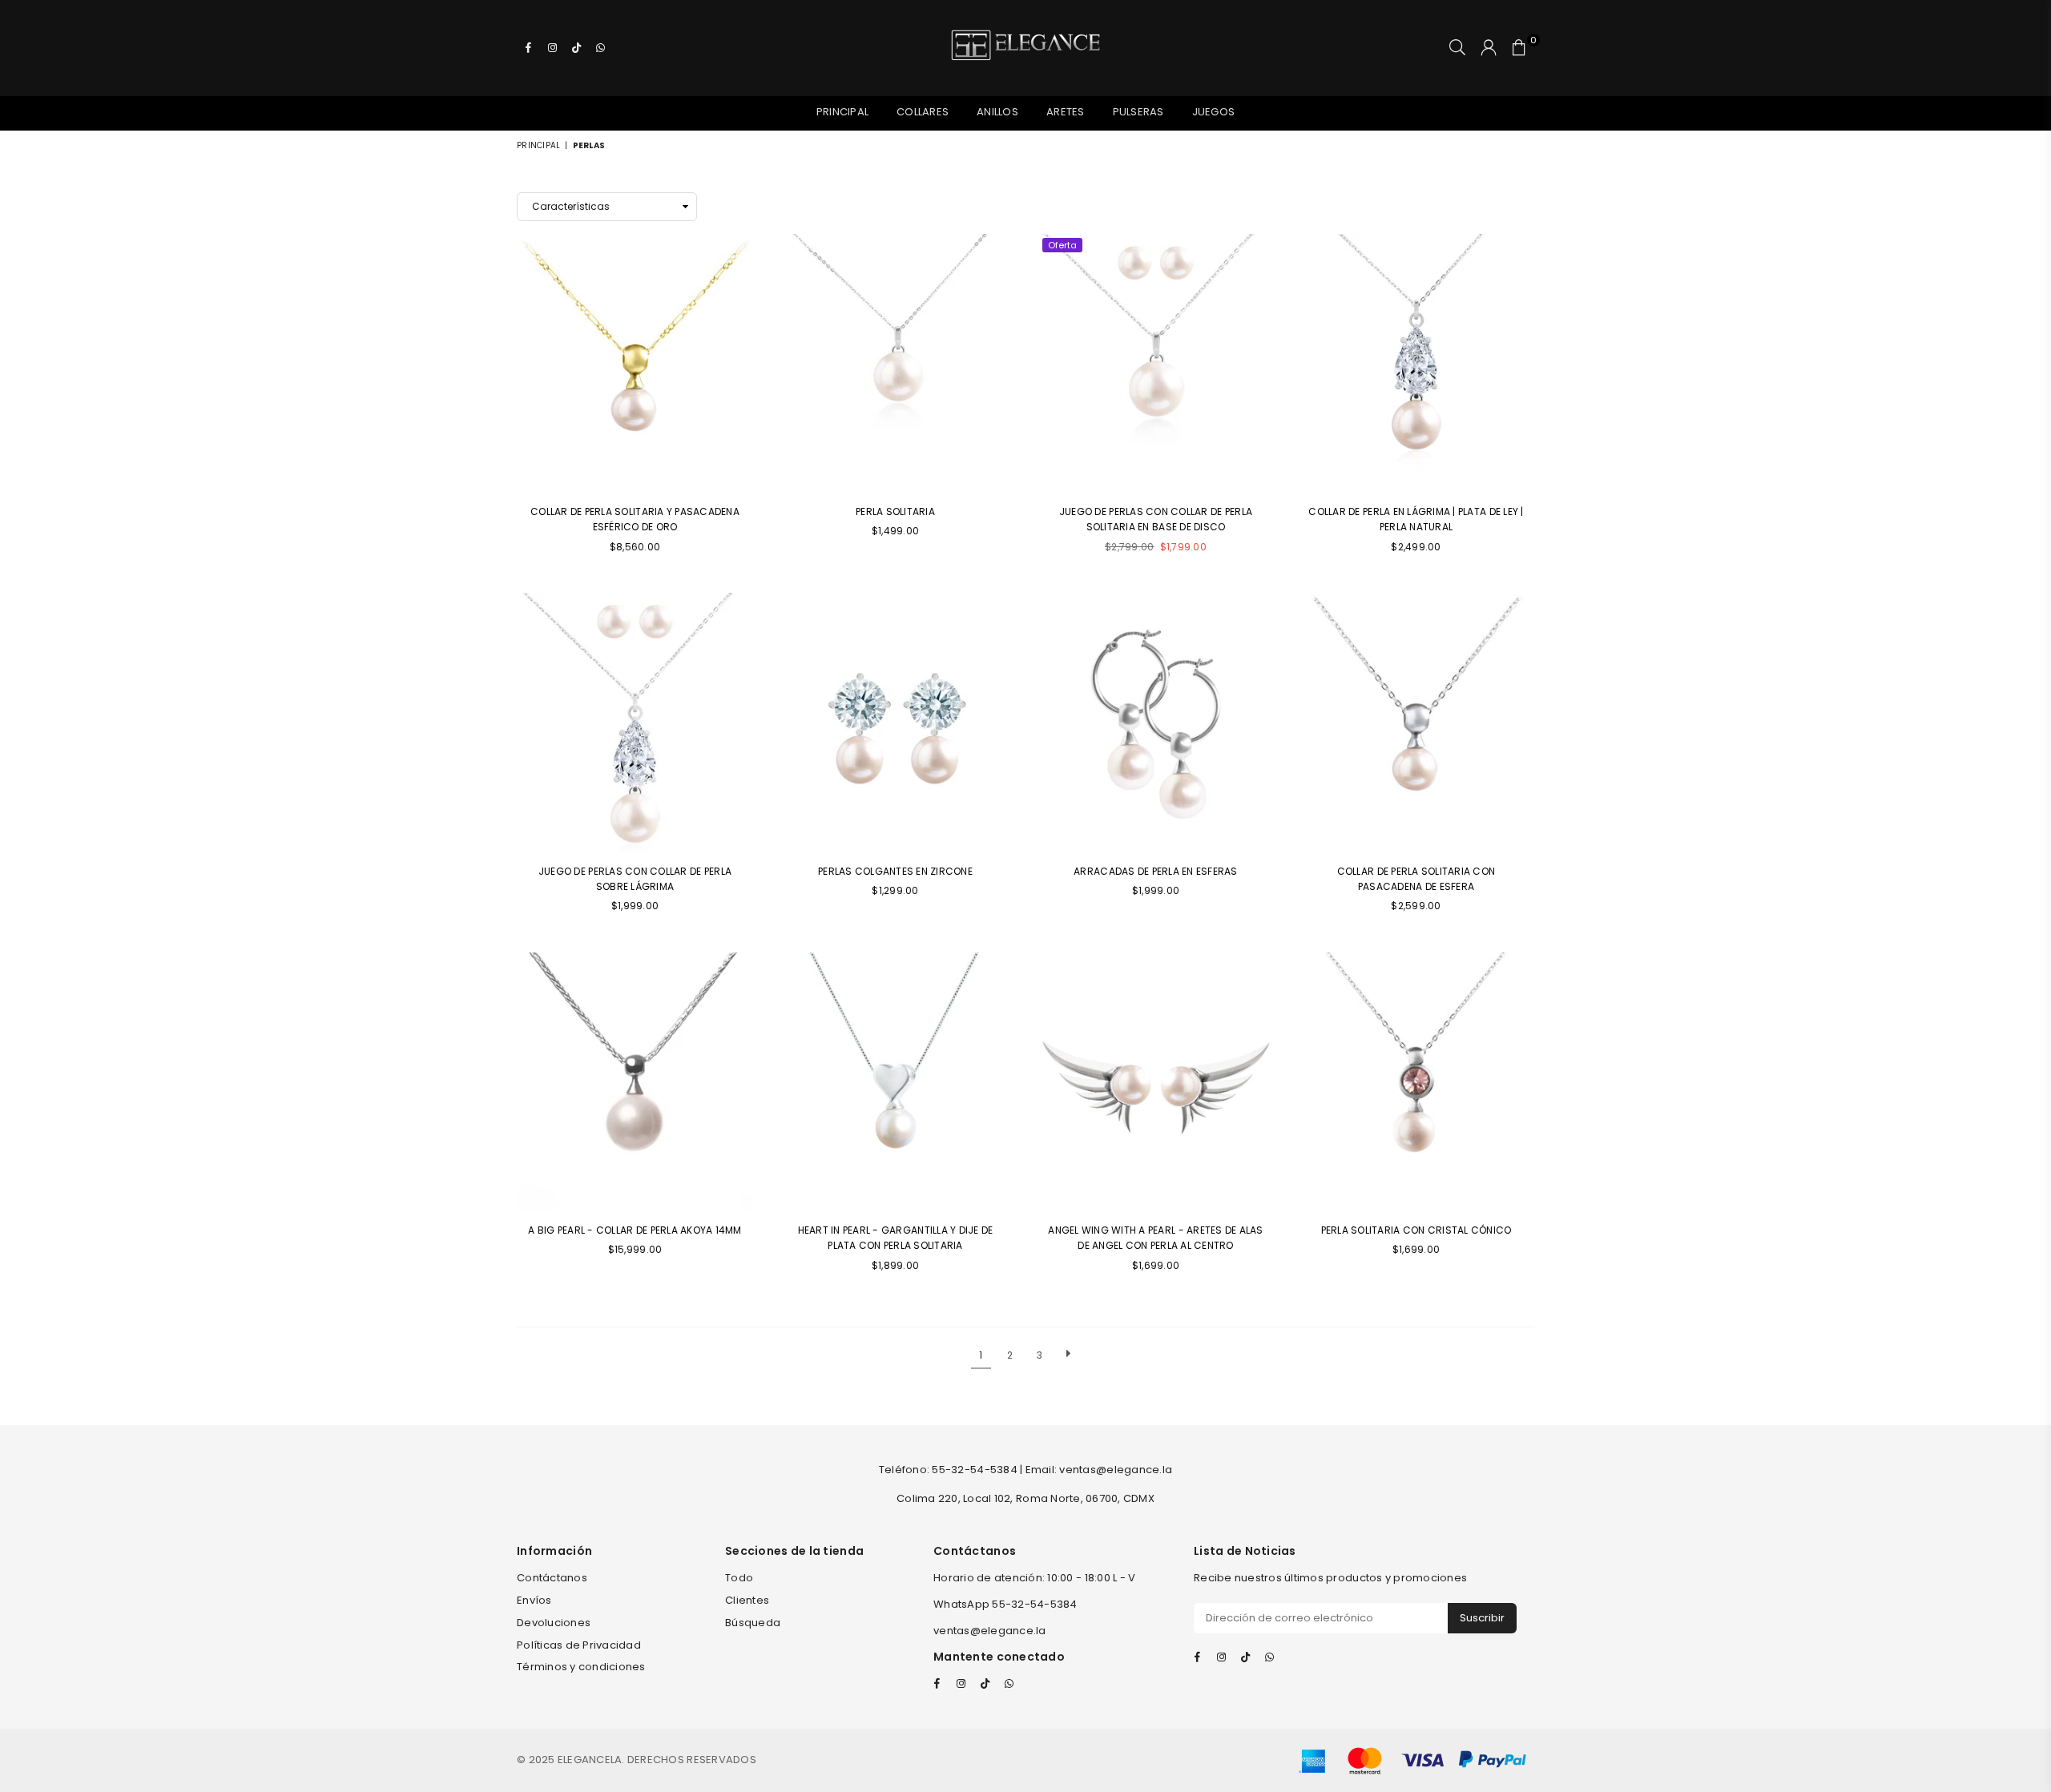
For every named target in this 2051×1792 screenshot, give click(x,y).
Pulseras (1138, 112)
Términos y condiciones (581, 1667)
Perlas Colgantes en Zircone (895, 871)
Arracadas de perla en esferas (1156, 871)
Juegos (1214, 112)
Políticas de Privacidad (579, 1645)
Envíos (534, 1600)
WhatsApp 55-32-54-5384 (1005, 1604)
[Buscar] (1457, 48)
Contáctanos (552, 1578)
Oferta (1062, 245)
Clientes (747, 1600)
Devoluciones (554, 1623)
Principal (842, 112)
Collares (923, 112)
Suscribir (1482, 1618)
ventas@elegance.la (990, 1631)
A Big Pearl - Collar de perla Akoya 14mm (635, 1230)
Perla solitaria (895, 511)
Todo (739, 1578)
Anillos (997, 112)
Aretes (1066, 112)
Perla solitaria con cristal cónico (1416, 1230)
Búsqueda (753, 1623)
